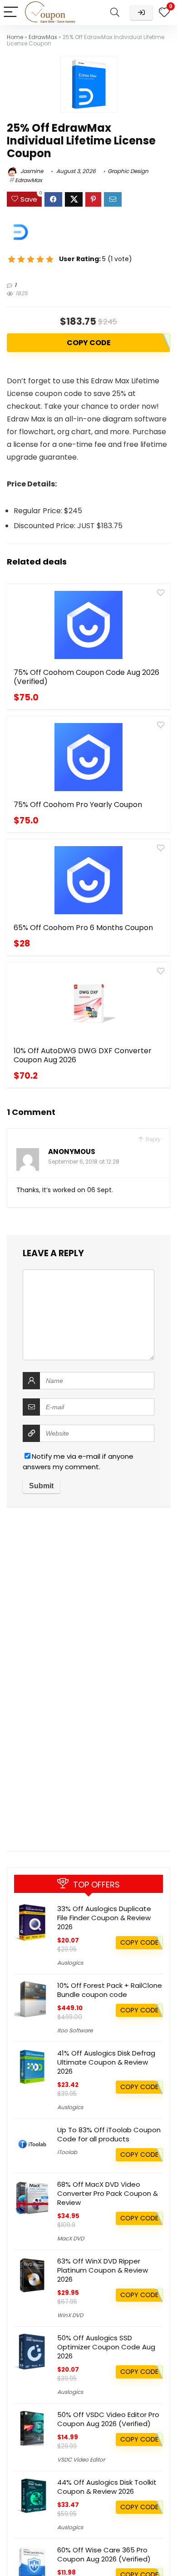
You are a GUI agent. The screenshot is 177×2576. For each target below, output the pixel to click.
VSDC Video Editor (81, 2460)
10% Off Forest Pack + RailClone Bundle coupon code (110, 1990)
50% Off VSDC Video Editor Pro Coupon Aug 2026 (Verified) (108, 2419)
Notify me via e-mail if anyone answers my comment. (78, 1461)
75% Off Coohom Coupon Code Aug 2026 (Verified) (86, 677)
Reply (152, 1139)
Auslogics (70, 1963)
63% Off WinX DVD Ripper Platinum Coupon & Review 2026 (103, 2270)
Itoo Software (75, 2030)
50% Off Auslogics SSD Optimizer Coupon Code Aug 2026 (106, 2347)
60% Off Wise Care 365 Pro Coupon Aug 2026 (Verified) (104, 2554)
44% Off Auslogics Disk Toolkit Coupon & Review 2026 (107, 2487)
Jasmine (31, 171)
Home (15, 37)
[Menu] (11, 12)
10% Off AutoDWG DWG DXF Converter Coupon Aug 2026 (83, 1055)
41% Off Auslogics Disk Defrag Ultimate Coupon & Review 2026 (106, 2062)
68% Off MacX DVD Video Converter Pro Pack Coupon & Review (108, 2193)
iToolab (67, 2152)
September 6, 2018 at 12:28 (84, 1162)
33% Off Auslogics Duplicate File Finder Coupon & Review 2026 (104, 1918)
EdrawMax (43, 37)
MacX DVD (71, 2238)
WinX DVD (70, 2315)
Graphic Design (128, 171)
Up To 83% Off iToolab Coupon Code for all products (109, 2134)
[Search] (115, 12)
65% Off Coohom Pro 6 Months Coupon (83, 928)
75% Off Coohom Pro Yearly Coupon (78, 805)
